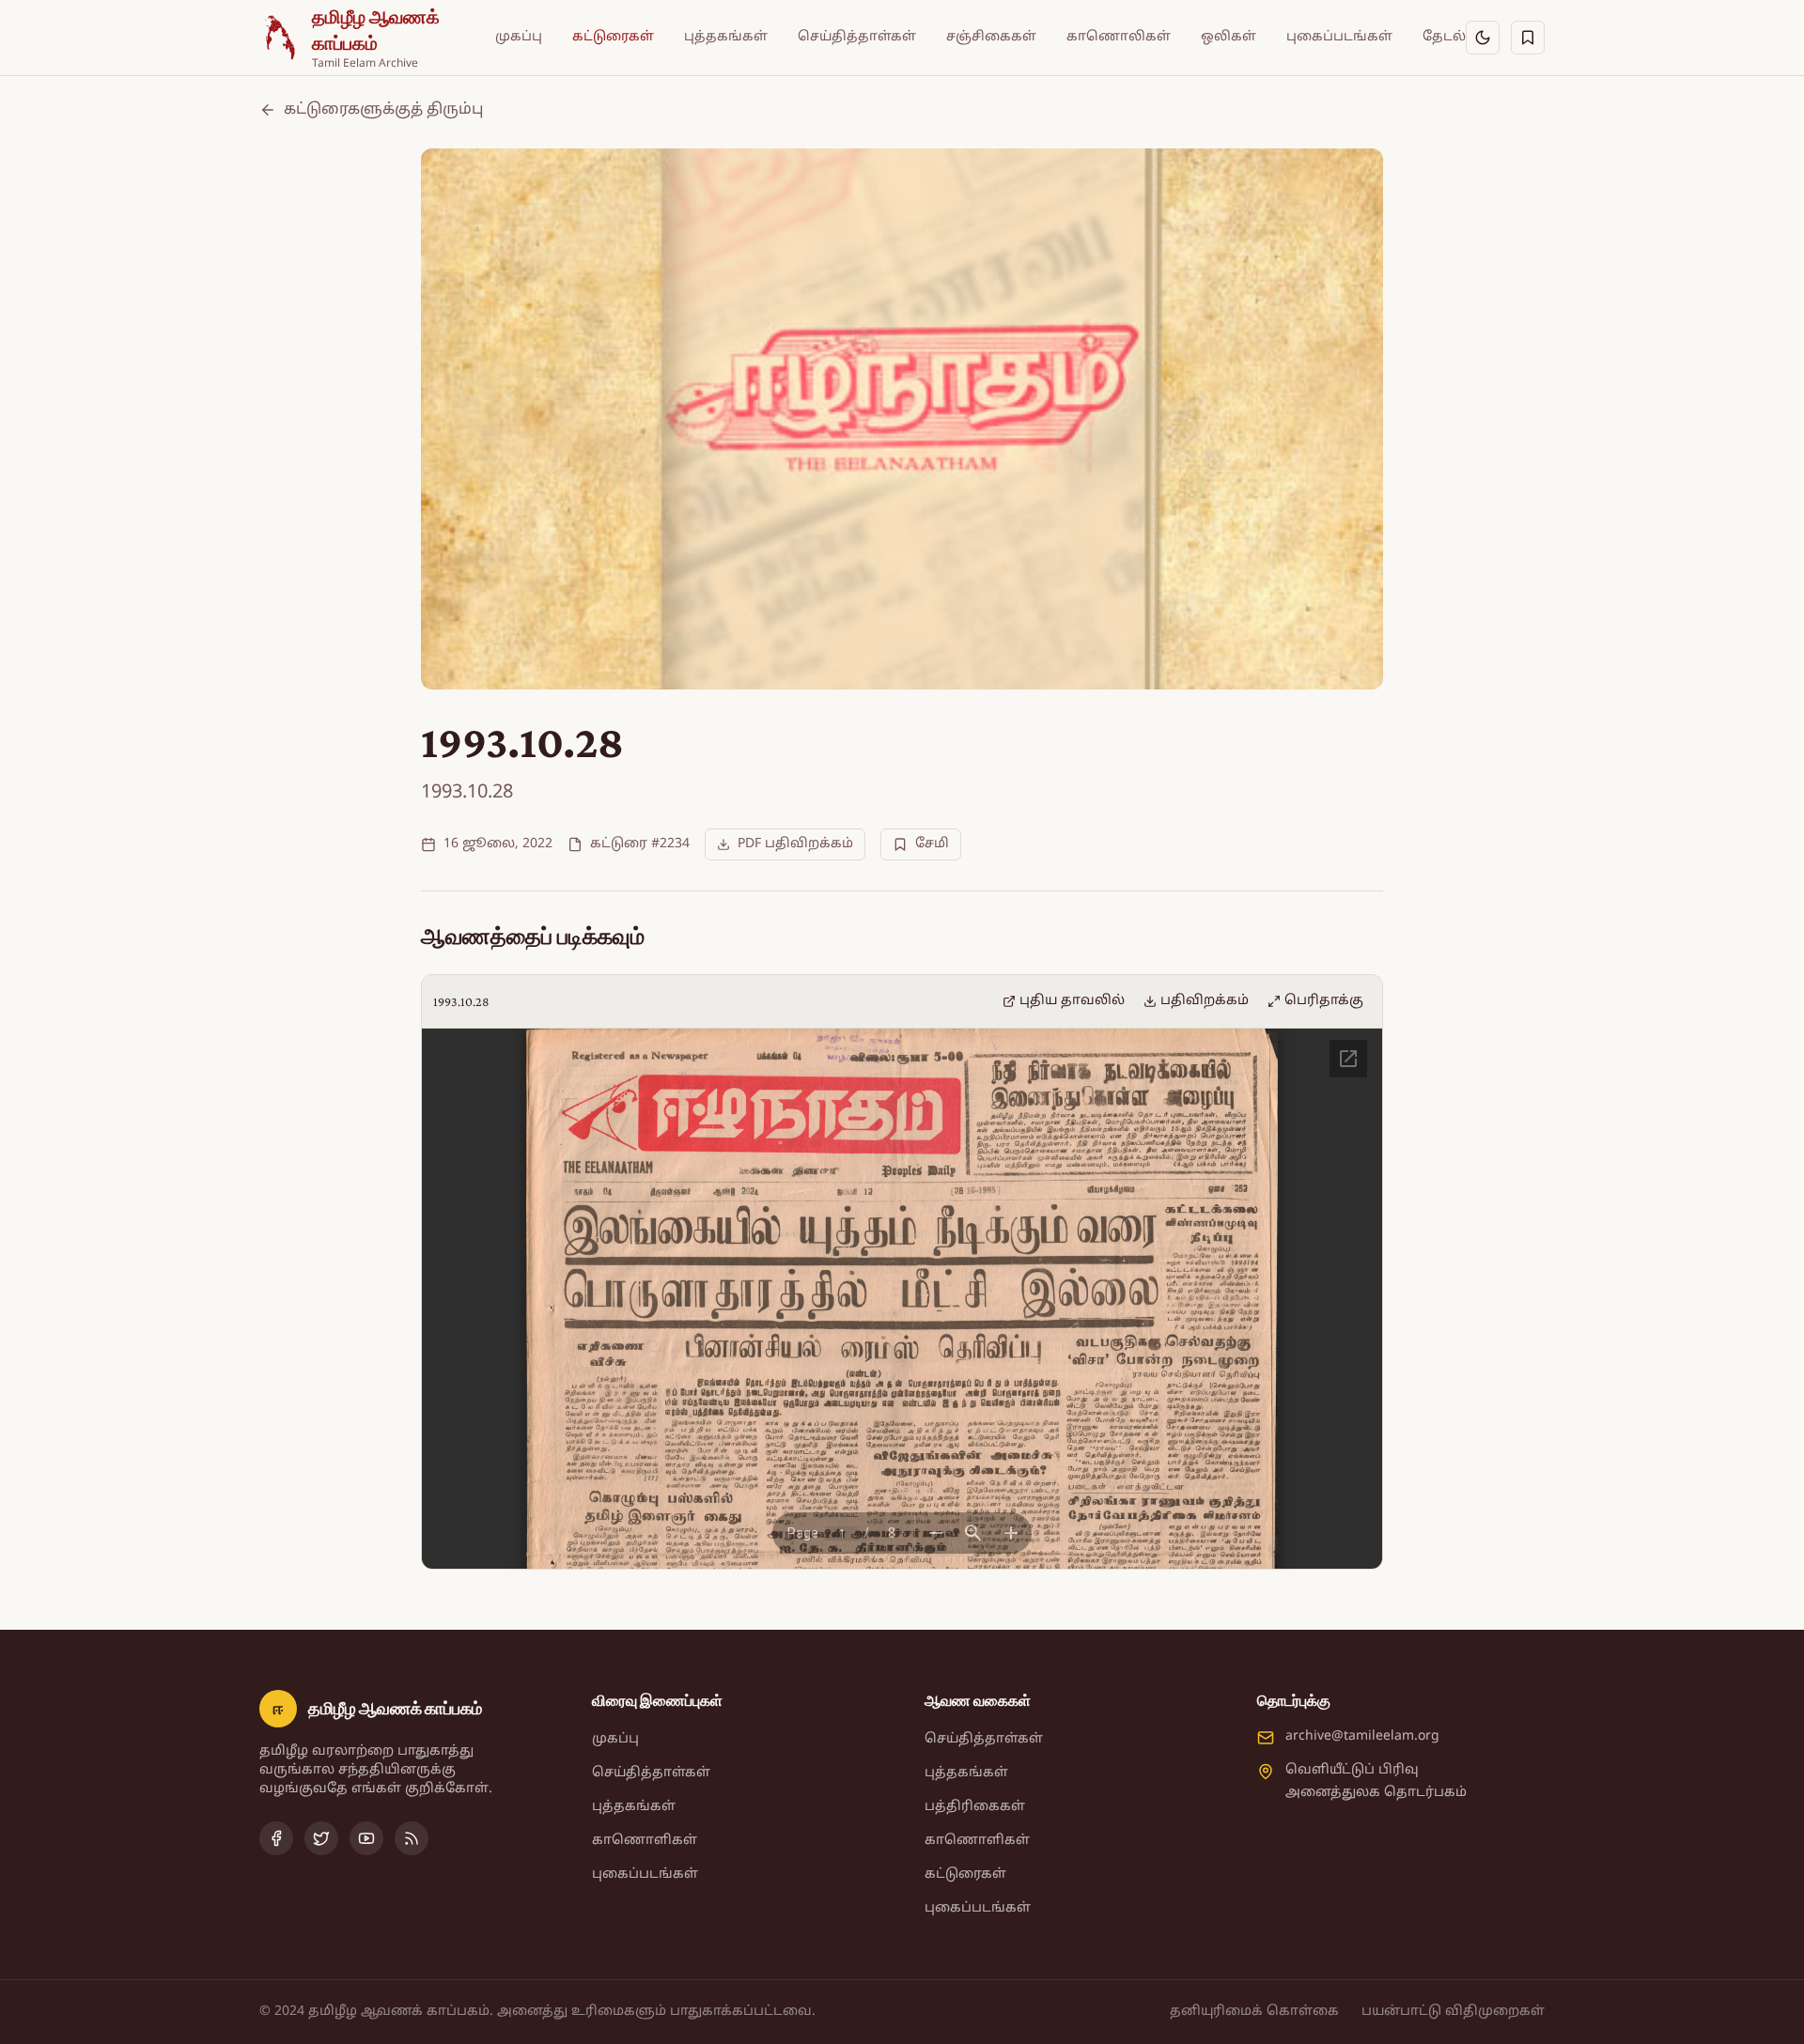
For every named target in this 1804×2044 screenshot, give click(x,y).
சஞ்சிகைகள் (991, 37)
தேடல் (1444, 37)
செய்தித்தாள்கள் (857, 37)
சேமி (932, 844)
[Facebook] (276, 1838)
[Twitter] (321, 1838)
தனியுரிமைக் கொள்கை (1254, 2012)
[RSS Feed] (412, 1838)
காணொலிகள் (1119, 37)
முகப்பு (519, 37)
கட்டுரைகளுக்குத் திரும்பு (383, 110)
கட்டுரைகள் (613, 37)
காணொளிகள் (645, 1841)
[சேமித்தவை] (1528, 38)
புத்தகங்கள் (726, 37)
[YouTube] (366, 1838)
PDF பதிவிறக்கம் (795, 844)
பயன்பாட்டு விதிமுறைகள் (1453, 2012)
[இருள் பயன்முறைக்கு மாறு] (1483, 38)
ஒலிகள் (1229, 37)
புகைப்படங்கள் (1339, 37)
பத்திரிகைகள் (975, 1807)
